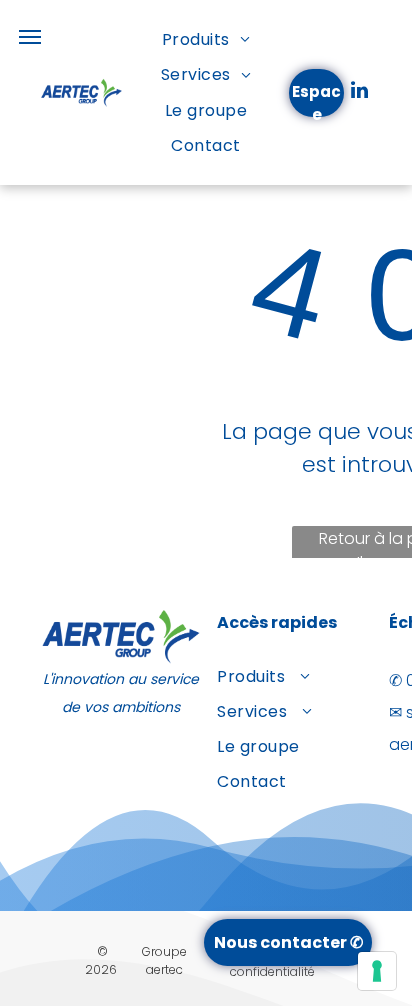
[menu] (30, 37)
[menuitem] (206, 39)
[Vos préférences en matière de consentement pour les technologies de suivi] (377, 971)
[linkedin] (359, 92)
